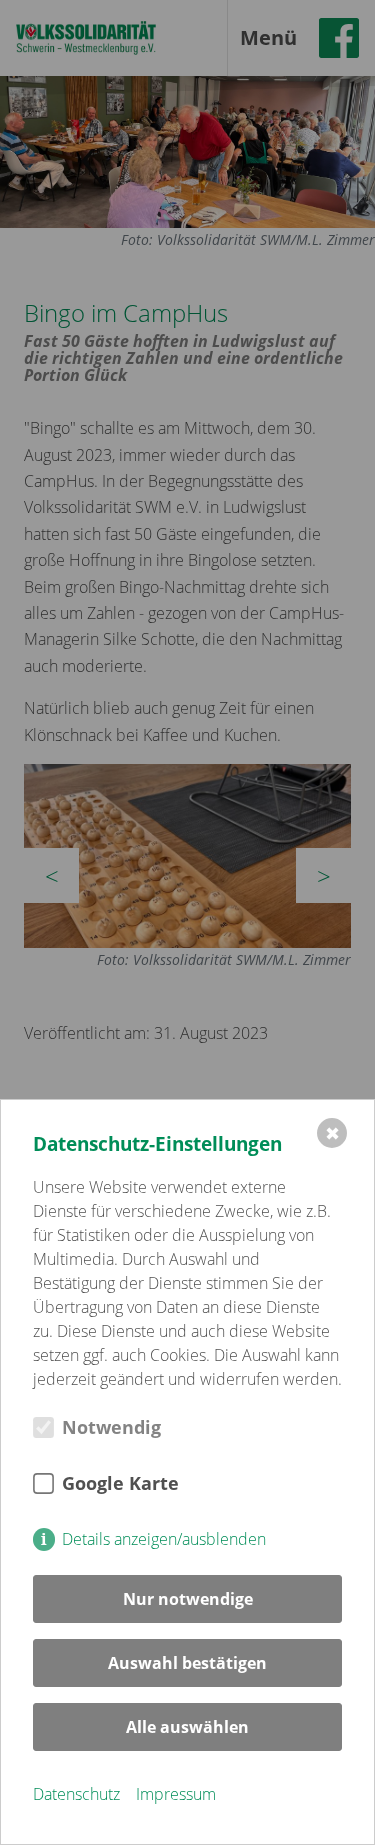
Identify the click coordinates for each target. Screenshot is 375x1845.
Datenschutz (76, 1794)
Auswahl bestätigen (187, 1663)
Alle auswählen (187, 1727)
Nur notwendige (188, 1599)
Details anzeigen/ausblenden (164, 1539)
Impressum (176, 1794)
